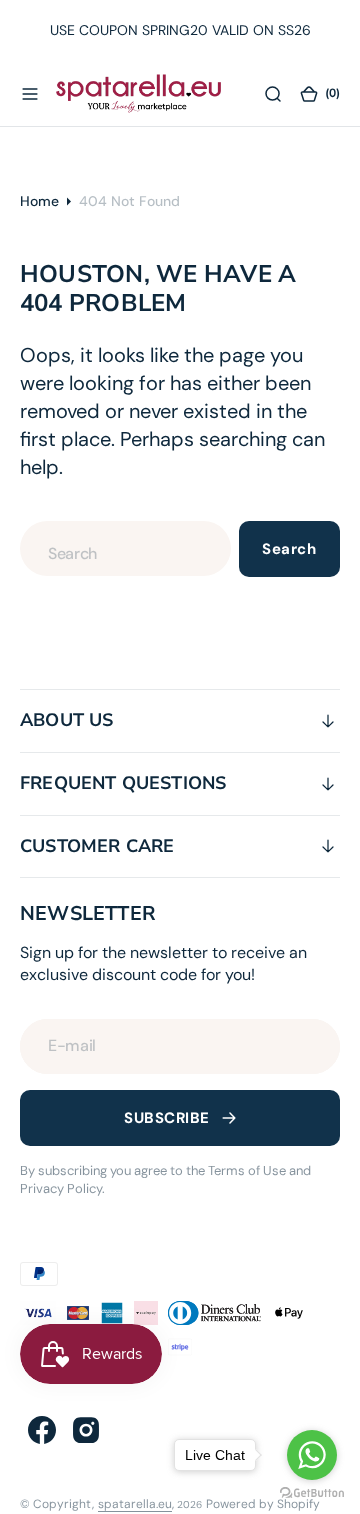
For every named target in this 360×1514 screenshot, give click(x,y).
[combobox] (125, 548)
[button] (30, 93)
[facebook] (42, 1430)
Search (289, 549)
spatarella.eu (135, 1504)
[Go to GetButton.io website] (312, 1493)
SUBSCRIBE (166, 1118)
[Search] (273, 93)
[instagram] (86, 1430)
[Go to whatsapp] (312, 1455)
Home (39, 201)
